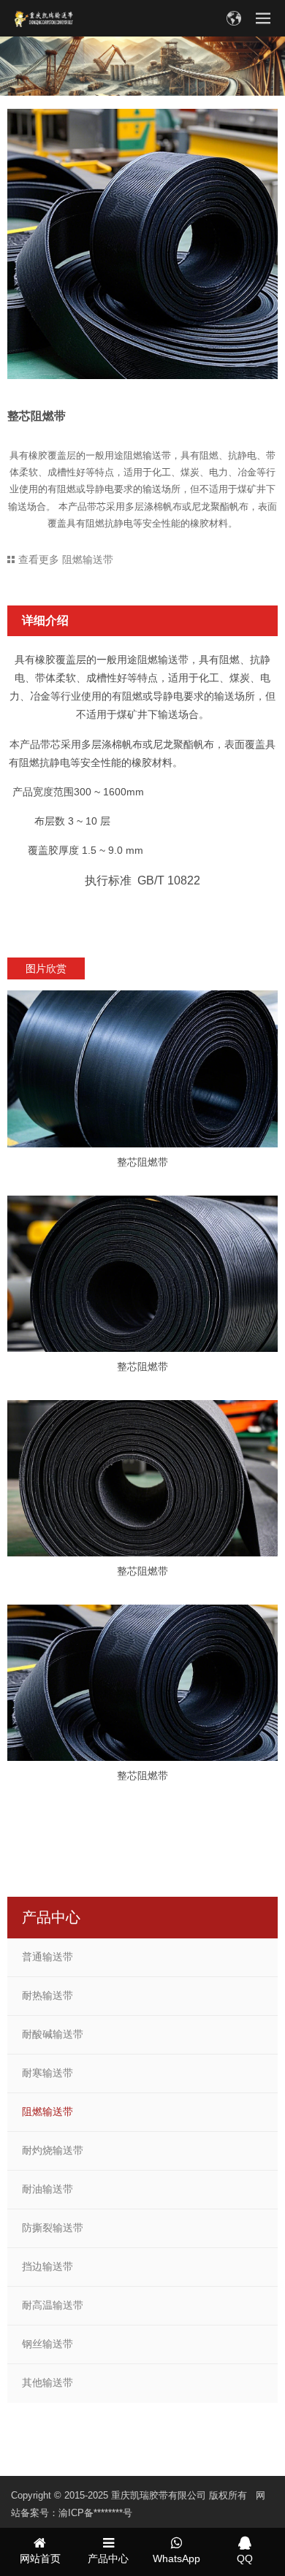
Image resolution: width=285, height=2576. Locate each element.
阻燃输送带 (47, 2111)
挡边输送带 (47, 2266)
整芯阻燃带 (142, 1162)
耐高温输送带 (53, 2305)
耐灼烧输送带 (53, 2150)
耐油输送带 (47, 2189)
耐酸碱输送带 (53, 2034)
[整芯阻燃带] (142, 1069)
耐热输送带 (47, 1995)
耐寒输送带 (47, 2073)
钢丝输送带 (47, 2344)
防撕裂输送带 (53, 2228)
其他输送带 (47, 2382)
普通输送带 (47, 1957)
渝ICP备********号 (95, 2513)
